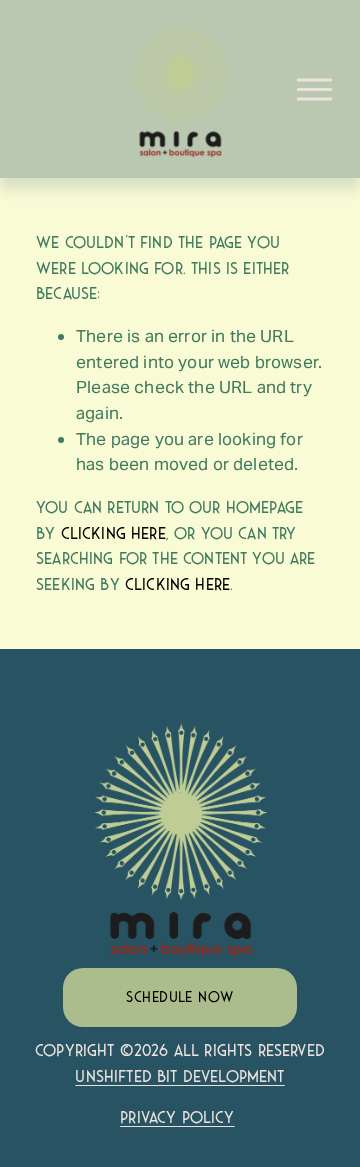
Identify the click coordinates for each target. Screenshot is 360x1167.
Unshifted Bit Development (179, 1076)
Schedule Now (180, 997)
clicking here (113, 533)
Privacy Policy (177, 1117)
